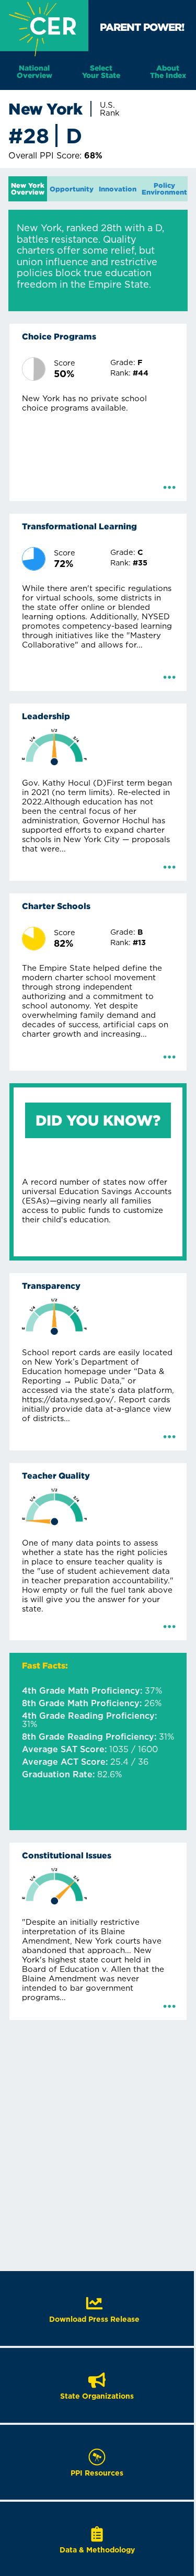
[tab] (28, 189)
